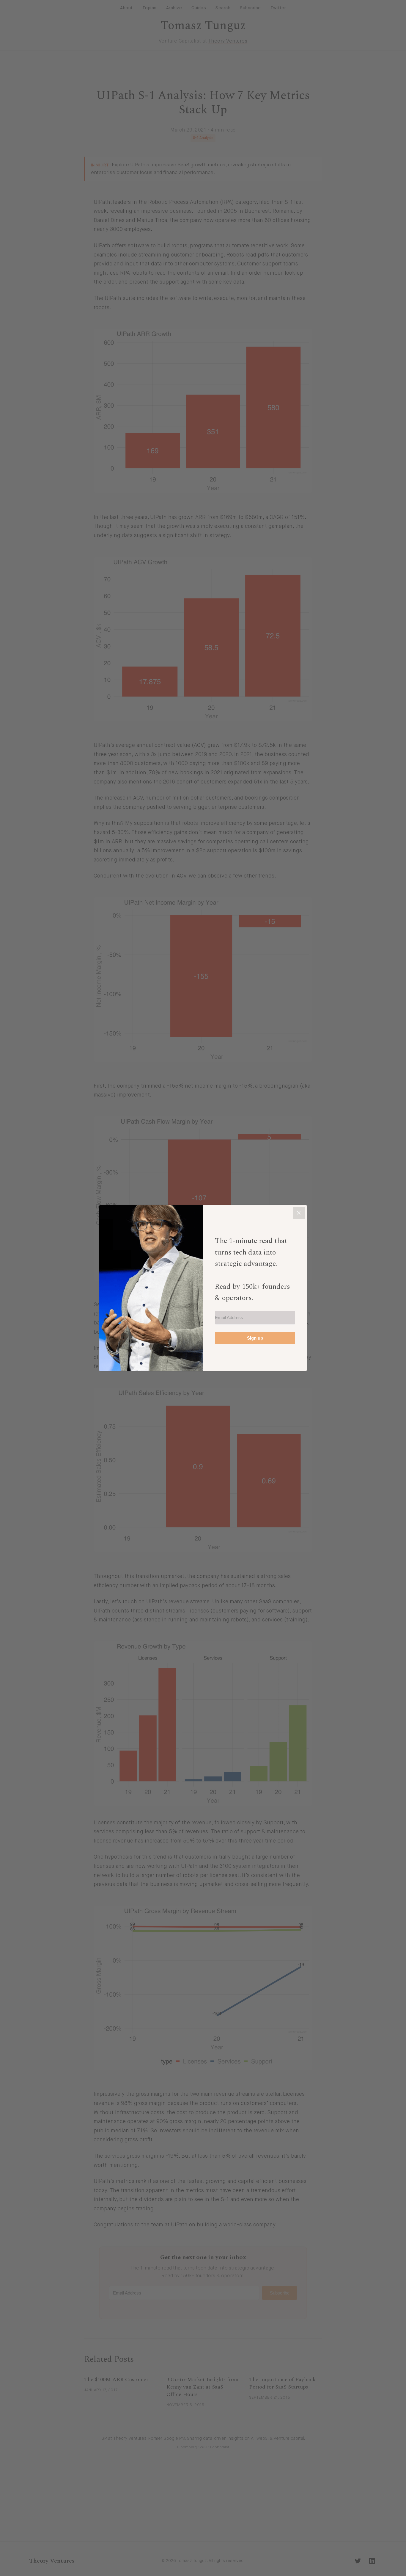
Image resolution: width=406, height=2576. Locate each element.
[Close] (299, 1213)
